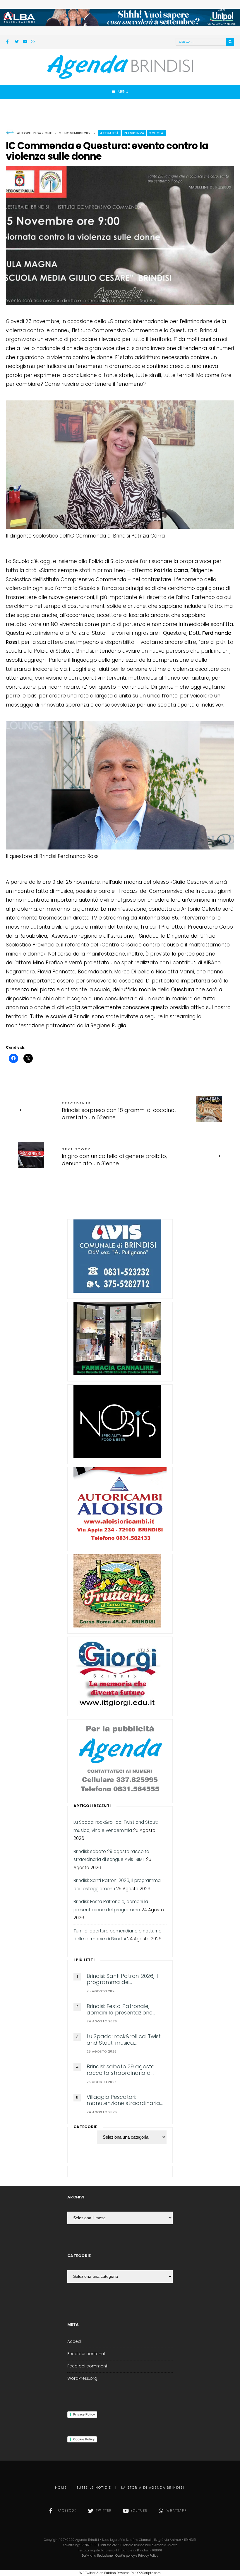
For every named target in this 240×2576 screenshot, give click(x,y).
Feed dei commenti (88, 2366)
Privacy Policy (84, 2414)
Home (61, 2488)
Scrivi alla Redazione (97, 2556)
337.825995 (89, 2545)
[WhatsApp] (33, 42)
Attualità (109, 133)
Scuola (156, 133)
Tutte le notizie (94, 2488)
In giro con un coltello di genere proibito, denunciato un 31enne (114, 1157)
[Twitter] (17, 42)
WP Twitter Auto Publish (98, 2573)
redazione (42, 133)
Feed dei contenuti (87, 2354)
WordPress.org (82, 2378)
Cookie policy (125, 2556)
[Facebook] (8, 42)
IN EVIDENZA (134, 133)
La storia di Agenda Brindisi (153, 2488)
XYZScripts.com (149, 2573)
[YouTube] (25, 42)
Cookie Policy (84, 2439)
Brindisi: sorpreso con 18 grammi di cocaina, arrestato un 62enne (119, 1111)
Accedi (74, 2342)
